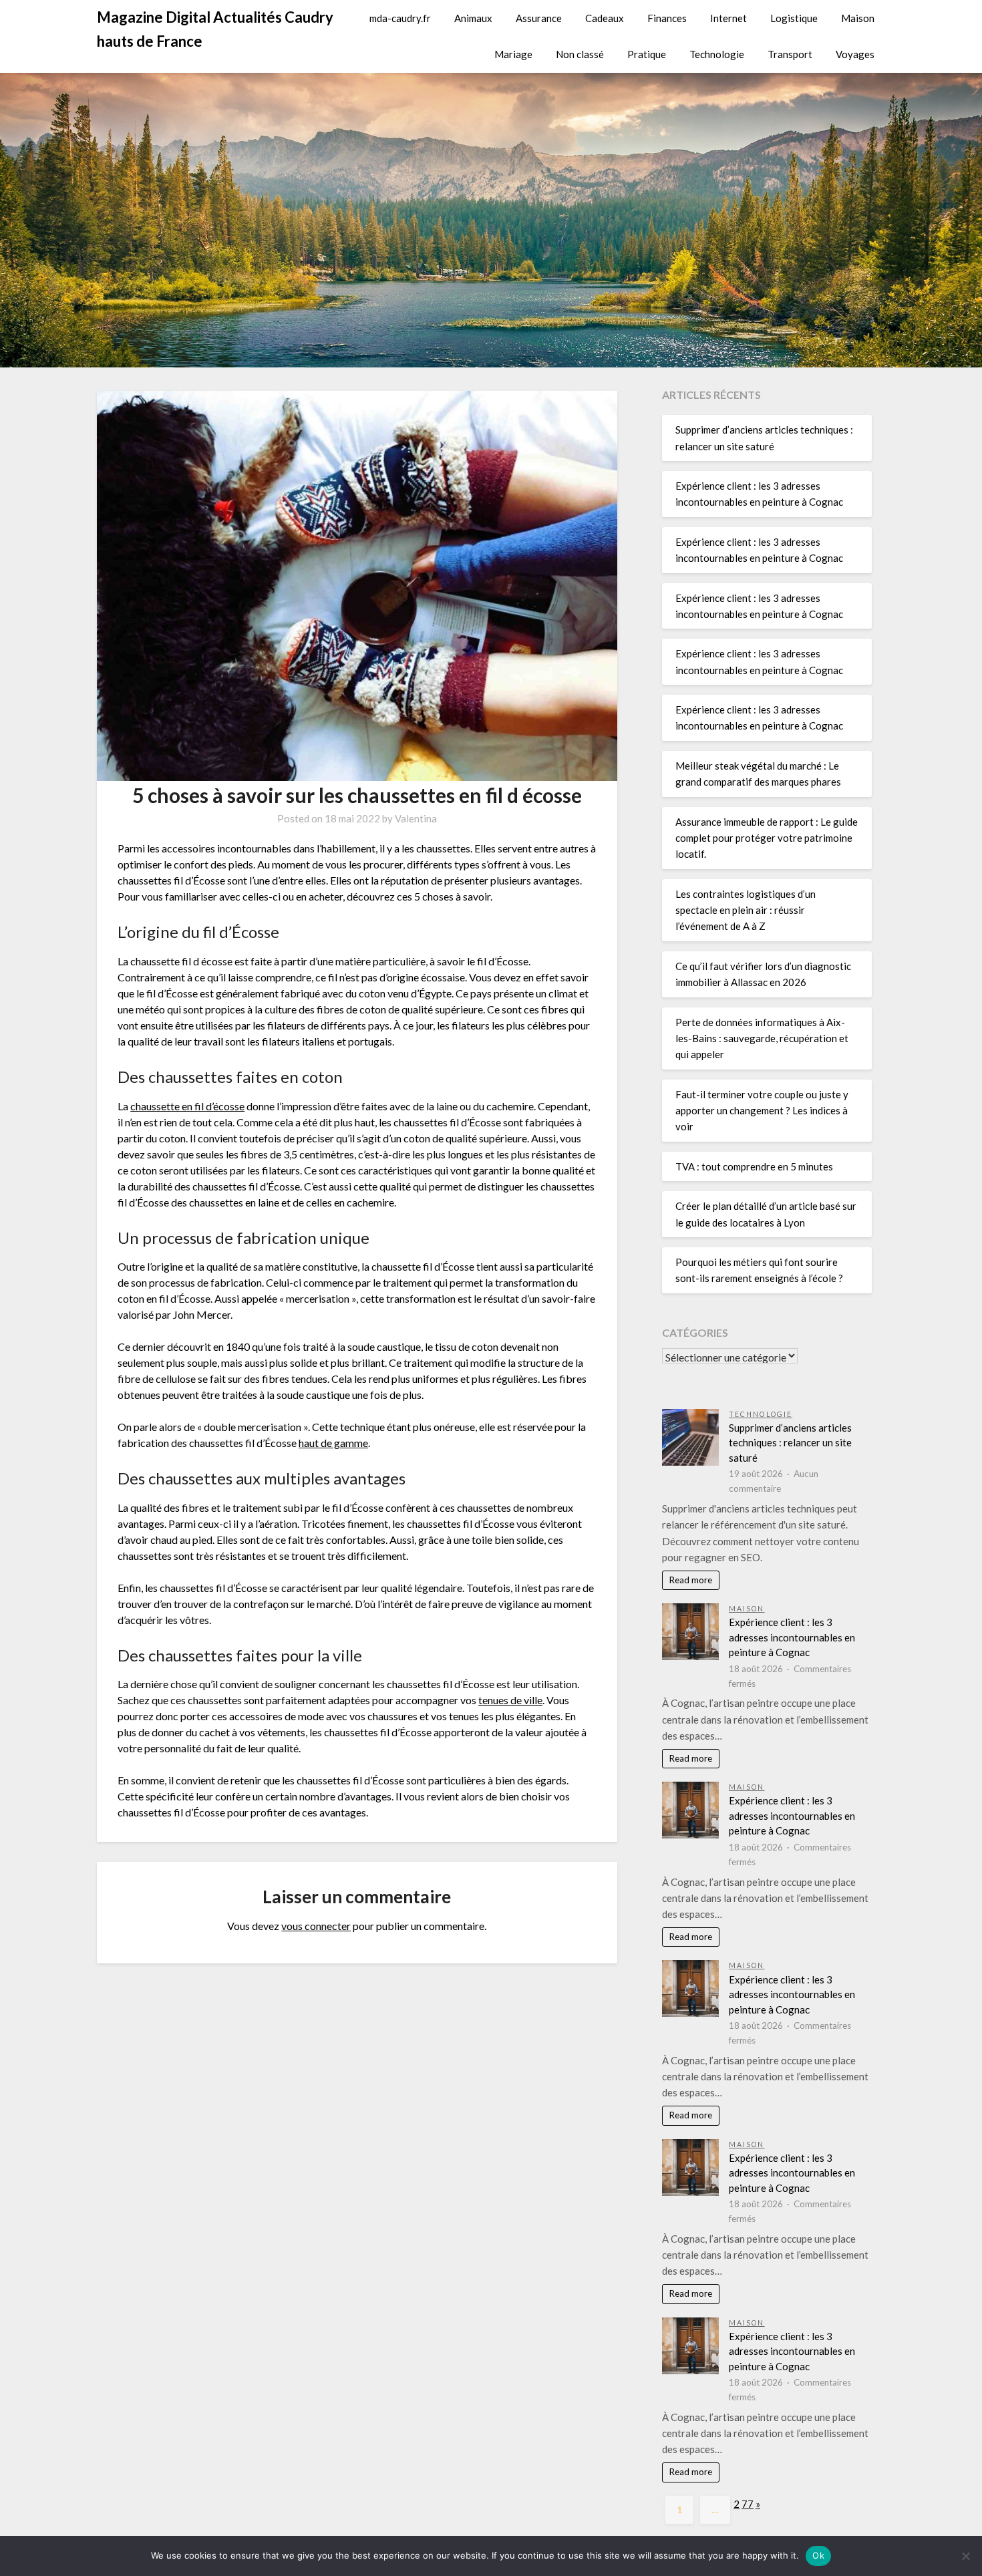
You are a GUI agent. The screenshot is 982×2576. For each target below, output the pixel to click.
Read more (690, 1580)
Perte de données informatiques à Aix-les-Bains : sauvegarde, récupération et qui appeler (762, 1038)
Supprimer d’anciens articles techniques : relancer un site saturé (790, 1443)
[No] (965, 2556)
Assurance (539, 18)
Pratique (647, 54)
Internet (728, 18)
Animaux (473, 18)
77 (748, 2504)
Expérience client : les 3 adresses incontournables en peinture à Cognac (792, 1637)
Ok (818, 2555)
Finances (667, 18)
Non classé (580, 54)
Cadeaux (605, 18)
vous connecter (316, 1926)
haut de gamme (333, 1443)
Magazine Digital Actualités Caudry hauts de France (215, 29)
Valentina (416, 818)
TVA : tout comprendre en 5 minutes (754, 1166)
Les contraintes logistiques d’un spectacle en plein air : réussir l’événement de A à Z (746, 910)
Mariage (513, 54)
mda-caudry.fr (400, 18)
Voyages (855, 54)
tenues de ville (510, 1700)
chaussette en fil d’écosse (187, 1106)
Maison (858, 18)
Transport (790, 54)
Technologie (717, 54)
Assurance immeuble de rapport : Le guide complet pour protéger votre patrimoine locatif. (767, 838)
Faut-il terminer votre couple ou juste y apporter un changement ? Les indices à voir (762, 1111)
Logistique (794, 18)
